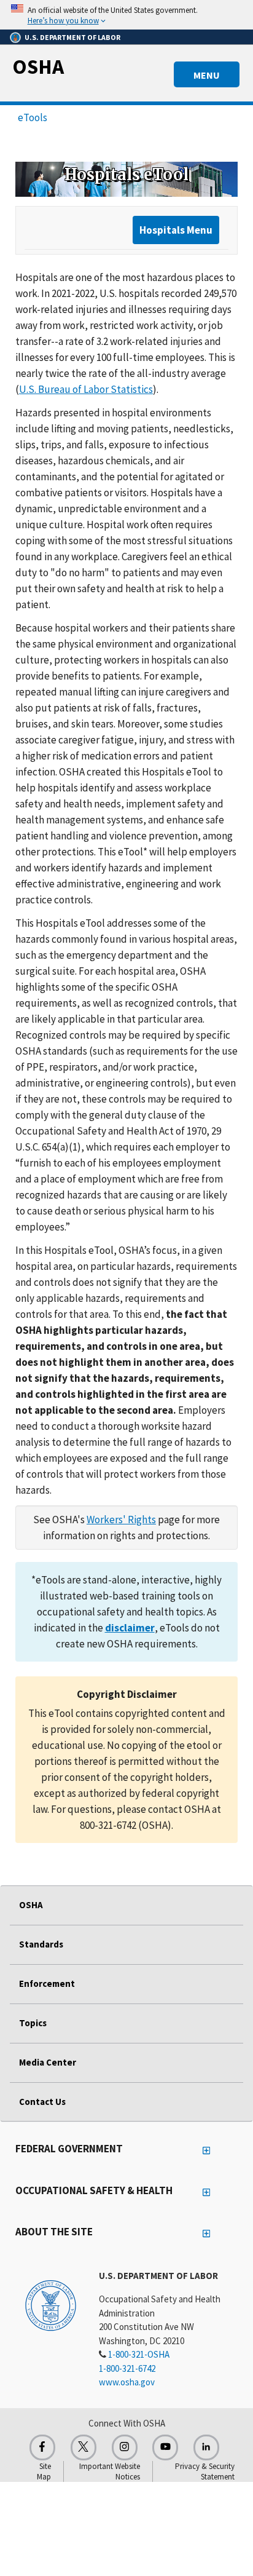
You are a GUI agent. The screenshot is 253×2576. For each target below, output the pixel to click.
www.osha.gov (127, 2382)
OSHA (38, 66)
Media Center (48, 2062)
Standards (41, 1944)
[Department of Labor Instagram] (125, 2447)
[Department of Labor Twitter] (84, 2447)
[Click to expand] (126, 15)
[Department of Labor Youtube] (165, 2447)
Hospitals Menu (176, 230)
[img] (126, 179)
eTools (33, 117)
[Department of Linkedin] (206, 2447)
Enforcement (47, 1984)
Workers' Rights (121, 1520)
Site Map (44, 2471)
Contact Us (42, 2102)
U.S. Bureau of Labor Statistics (86, 389)
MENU (207, 75)
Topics (33, 2023)
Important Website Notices (110, 2471)
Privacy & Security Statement (205, 2471)
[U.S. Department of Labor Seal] (51, 2305)
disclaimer (130, 1628)
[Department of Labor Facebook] (42, 2447)
